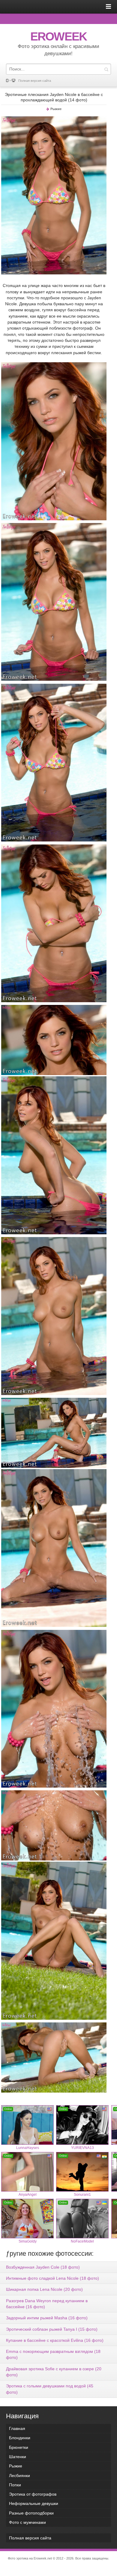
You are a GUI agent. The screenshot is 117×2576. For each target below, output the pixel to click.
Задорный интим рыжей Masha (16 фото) (47, 2318)
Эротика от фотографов (33, 2494)
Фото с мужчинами (27, 2522)
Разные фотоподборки (31, 2513)
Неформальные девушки (34, 2503)
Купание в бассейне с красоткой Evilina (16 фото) (55, 2340)
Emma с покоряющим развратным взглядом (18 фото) (53, 2354)
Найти (106, 69)
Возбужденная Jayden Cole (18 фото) (43, 2267)
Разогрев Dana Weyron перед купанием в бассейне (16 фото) (47, 2304)
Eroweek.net (43, 2558)
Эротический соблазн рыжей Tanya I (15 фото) (52, 2329)
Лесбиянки (19, 2476)
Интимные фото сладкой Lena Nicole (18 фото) (52, 2278)
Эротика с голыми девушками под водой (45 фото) (50, 2389)
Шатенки (18, 2457)
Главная (17, 2428)
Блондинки (20, 2438)
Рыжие (56, 109)
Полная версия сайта (35, 81)
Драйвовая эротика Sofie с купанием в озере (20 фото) (54, 2372)
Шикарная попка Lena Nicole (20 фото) (44, 2289)
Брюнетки (19, 2447)
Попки (15, 2485)
